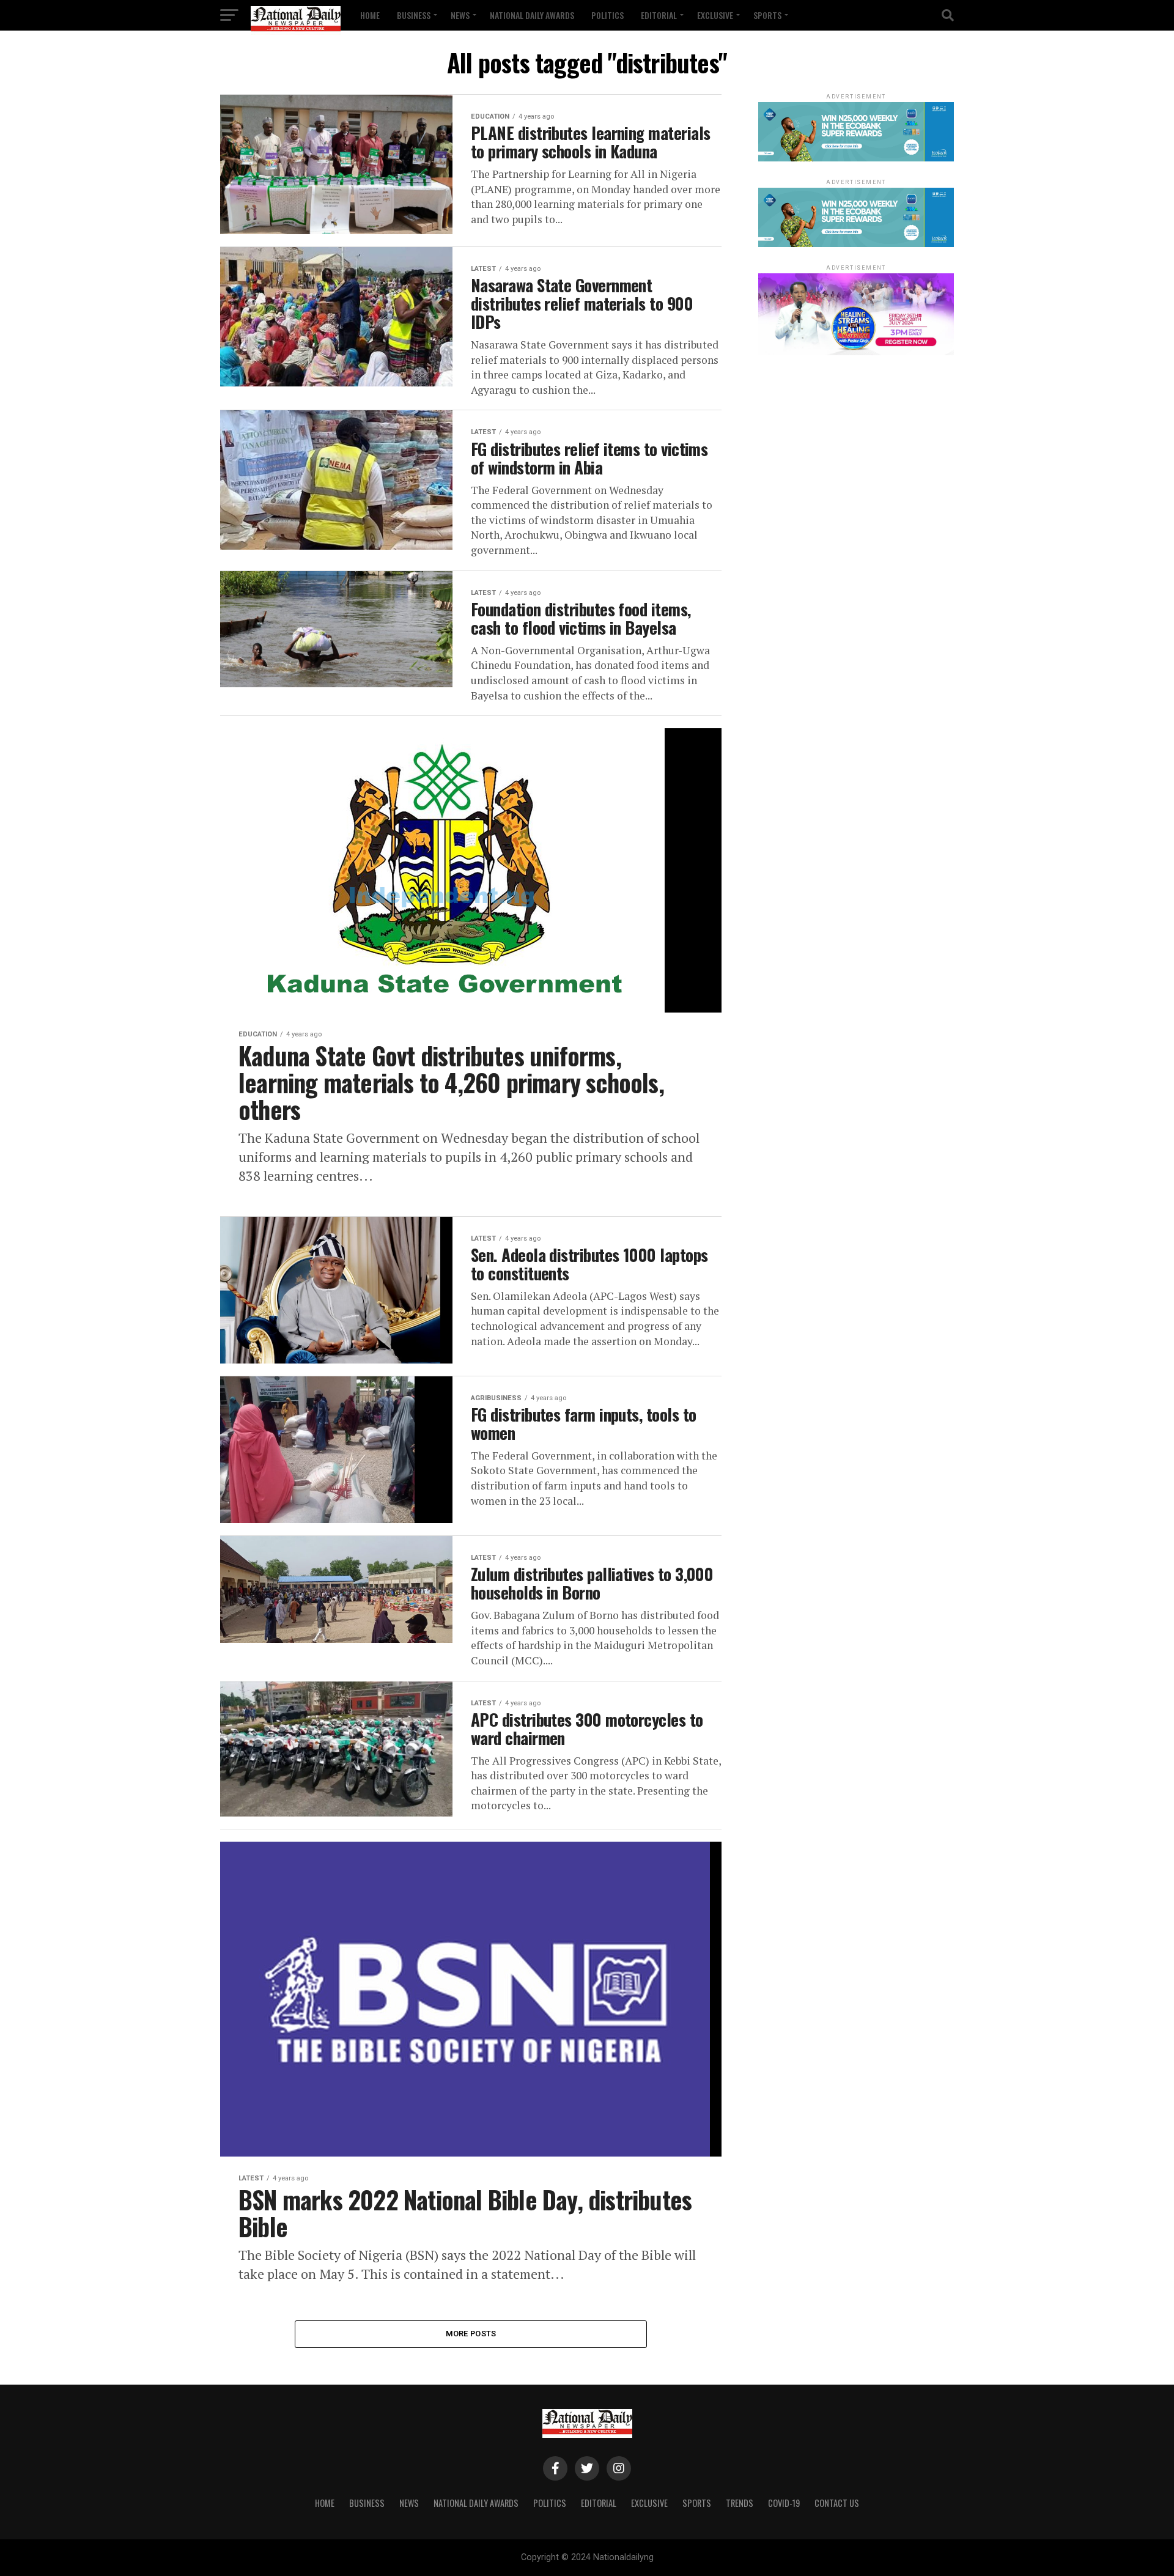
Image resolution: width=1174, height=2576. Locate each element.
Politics (607, 15)
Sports (767, 15)
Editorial (659, 15)
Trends (740, 2503)
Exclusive (715, 15)
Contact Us (837, 2503)
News (460, 15)
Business (414, 15)
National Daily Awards (532, 15)
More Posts (471, 2334)
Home (370, 15)
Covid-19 (784, 2503)
